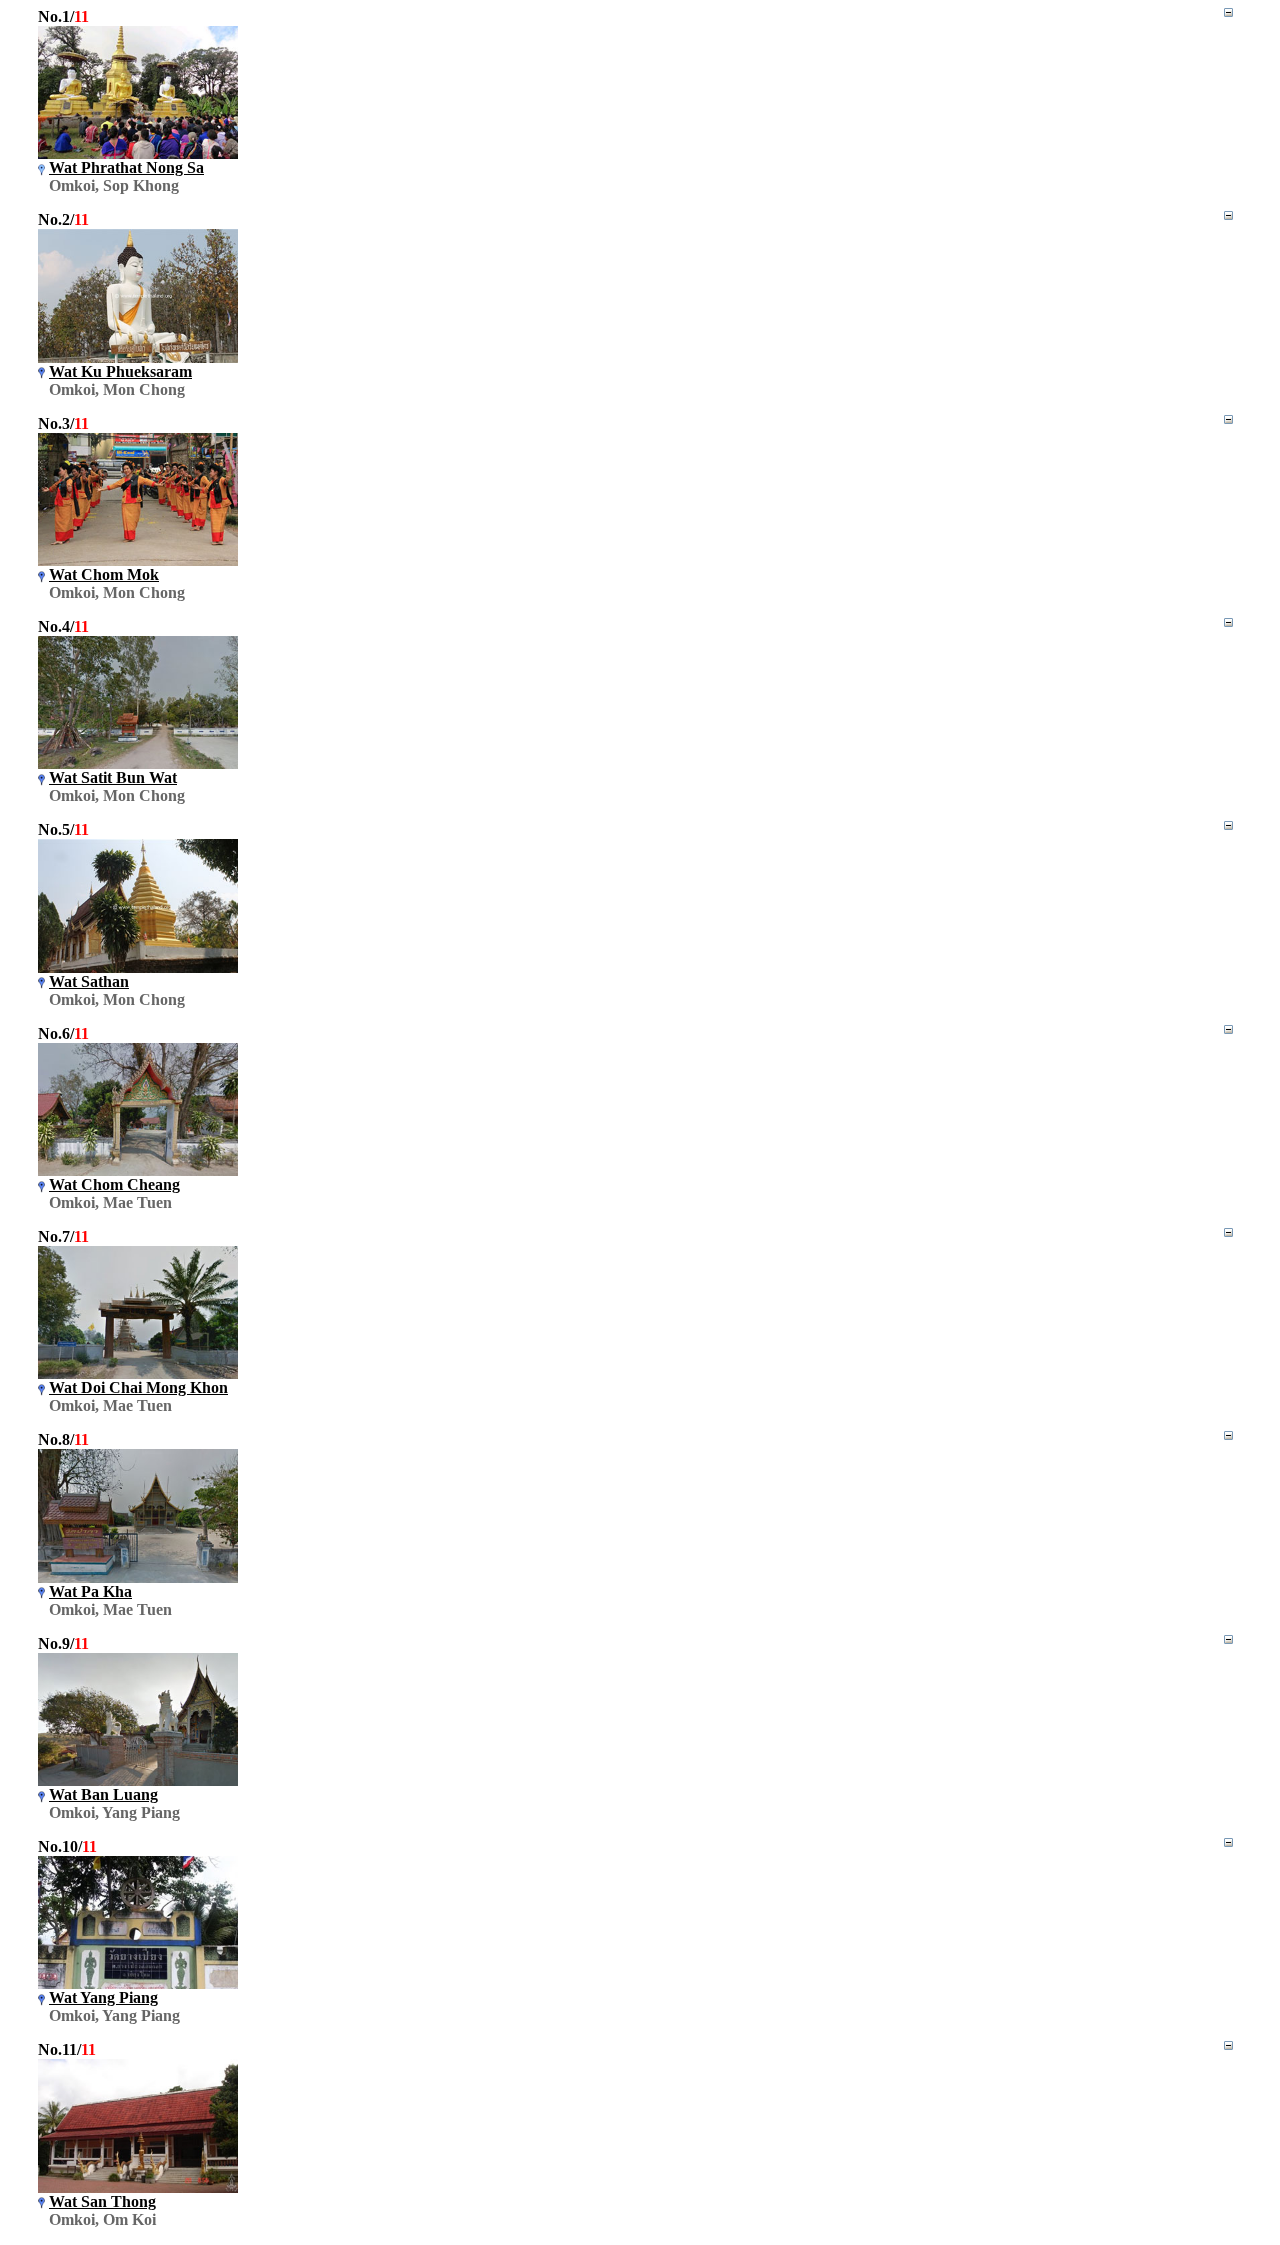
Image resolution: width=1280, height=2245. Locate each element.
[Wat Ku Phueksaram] (138, 357)
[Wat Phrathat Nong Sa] (138, 153)
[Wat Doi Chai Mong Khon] (138, 1373)
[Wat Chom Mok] (138, 560)
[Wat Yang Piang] (138, 1983)
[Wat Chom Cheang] (138, 1170)
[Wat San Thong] (138, 2187)
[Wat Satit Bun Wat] (138, 763)
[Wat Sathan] (138, 967)
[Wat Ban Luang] (138, 1780)
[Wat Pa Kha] (138, 1577)
